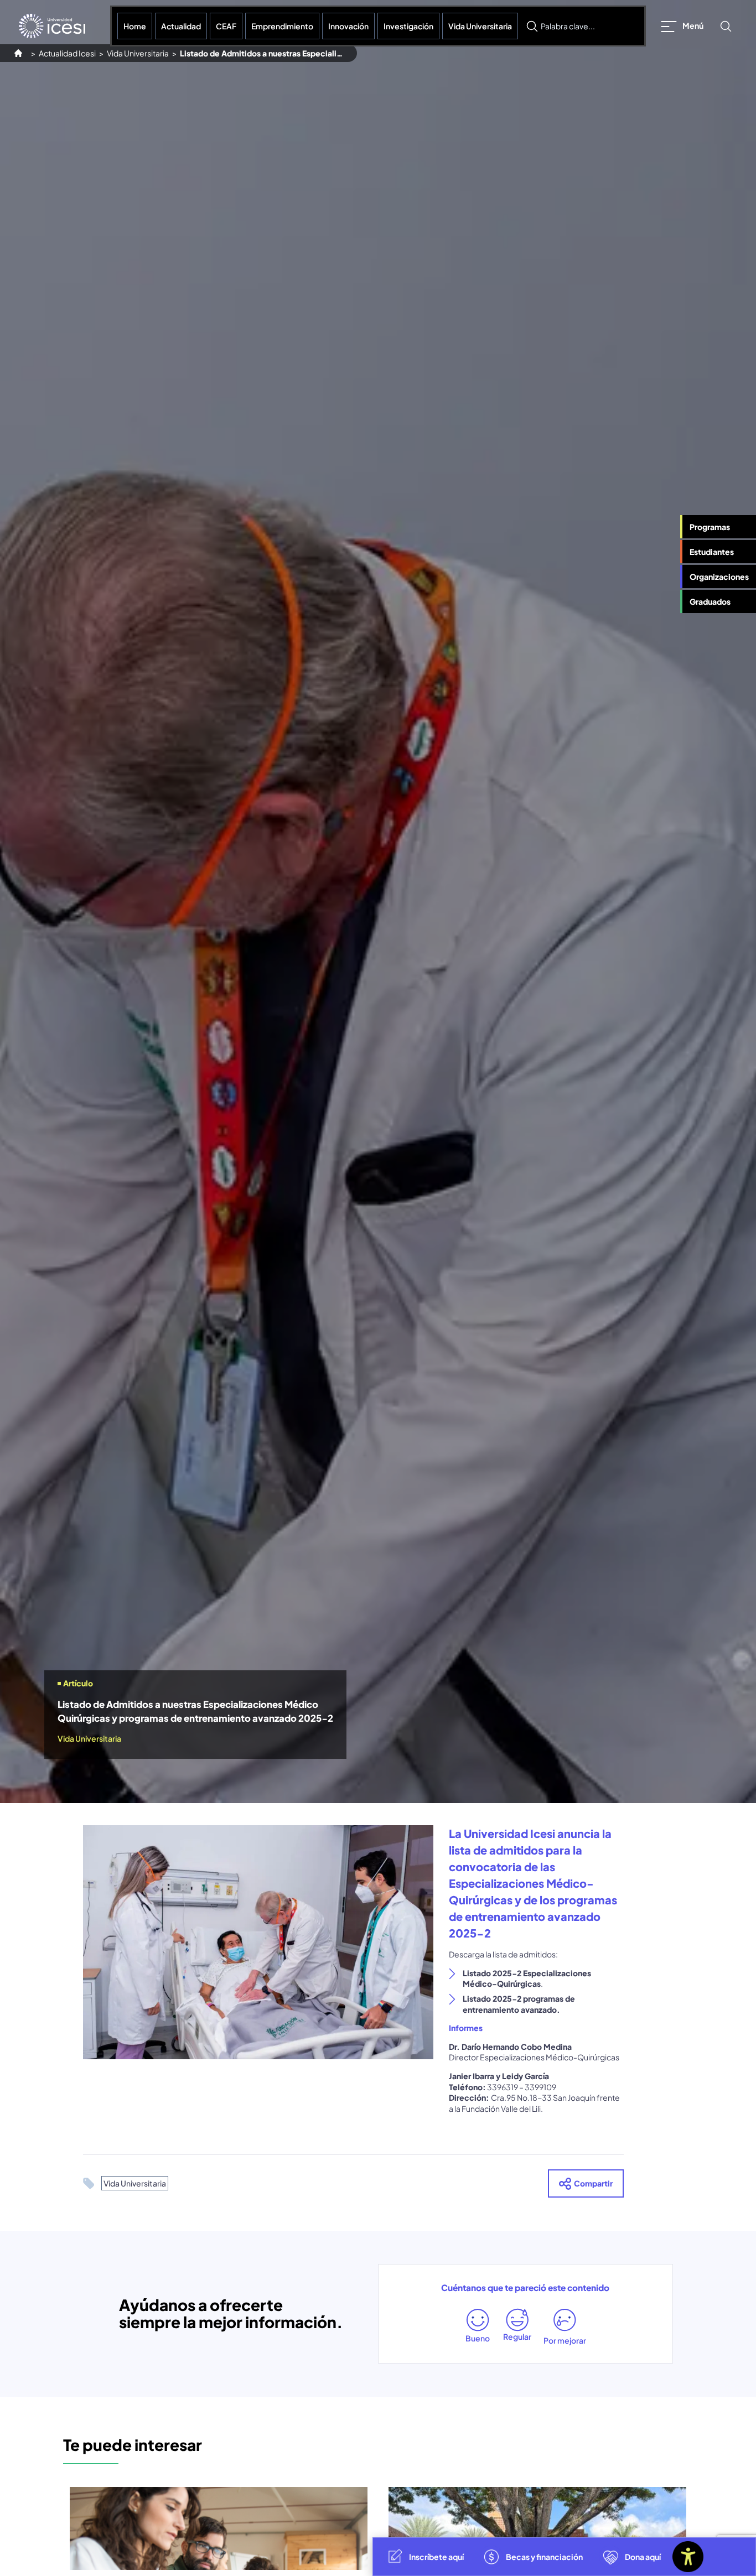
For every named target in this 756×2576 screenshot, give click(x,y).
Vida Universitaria (480, 26)
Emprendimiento (282, 26)
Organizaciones (719, 577)
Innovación (348, 26)
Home (135, 26)
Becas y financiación (544, 2557)
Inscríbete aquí (436, 2557)
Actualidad (181, 26)
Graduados (710, 602)
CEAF (226, 26)
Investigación (408, 26)
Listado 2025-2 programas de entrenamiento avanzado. (519, 2004)
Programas (710, 527)
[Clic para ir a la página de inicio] (52, 26)
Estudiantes (712, 552)
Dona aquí (643, 2557)
